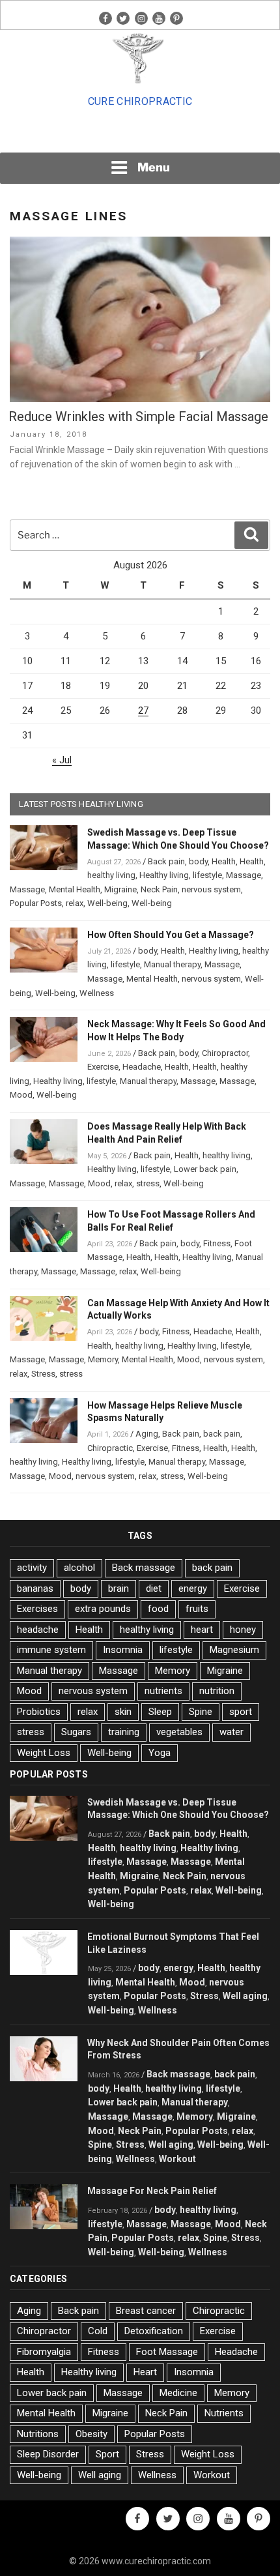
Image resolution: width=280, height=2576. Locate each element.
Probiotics (39, 1712)
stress (148, 1183)
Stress (43, 1374)
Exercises (37, 1609)
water (231, 1732)
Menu (154, 167)
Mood (21, 1095)
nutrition (217, 1691)
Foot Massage (167, 2352)
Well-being (107, 903)
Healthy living (164, 875)
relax (75, 903)
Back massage (144, 1568)
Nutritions (38, 2434)
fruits (197, 1609)
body (198, 861)
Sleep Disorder (48, 2454)
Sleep (160, 1712)
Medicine (178, 2393)
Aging (147, 1434)
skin (123, 1712)
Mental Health (75, 889)
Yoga (160, 1753)
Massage (244, 875)
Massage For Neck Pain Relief (152, 2191)
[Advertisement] (140, 134)
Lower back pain (205, 1169)
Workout (177, 2159)
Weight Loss (44, 1753)
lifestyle (207, 875)
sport (241, 1712)
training (124, 1732)
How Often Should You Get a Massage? (171, 935)
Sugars (76, 1732)
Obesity (91, 2434)
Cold (98, 2331)
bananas (35, 1588)
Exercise (103, 1067)
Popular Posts (36, 903)
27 (143, 710)
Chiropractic (110, 1448)
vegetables (179, 1732)
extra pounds (103, 1609)
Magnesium (234, 1650)
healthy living (111, 875)
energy (193, 1588)
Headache (142, 1067)
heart (202, 1630)
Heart (145, 2372)
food (158, 1609)
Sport (107, 2454)
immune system (51, 1650)
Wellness (97, 993)
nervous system (211, 889)
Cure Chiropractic (140, 101)
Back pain (166, 861)
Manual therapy (172, 964)
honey (243, 1630)
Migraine (120, 889)
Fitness (217, 1243)
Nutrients (224, 2413)
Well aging (245, 1996)
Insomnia (123, 1650)
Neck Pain (159, 889)
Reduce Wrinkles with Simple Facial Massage (138, 417)
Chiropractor (225, 1053)
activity (32, 1568)
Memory (103, 1359)
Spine (201, 1712)
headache (38, 1630)
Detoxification (154, 2331)
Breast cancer (146, 2311)
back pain (222, 1434)
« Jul (62, 760)
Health (224, 861)
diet (154, 1588)
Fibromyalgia (44, 2352)
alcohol (79, 1568)
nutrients (163, 1691)
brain (119, 1588)
